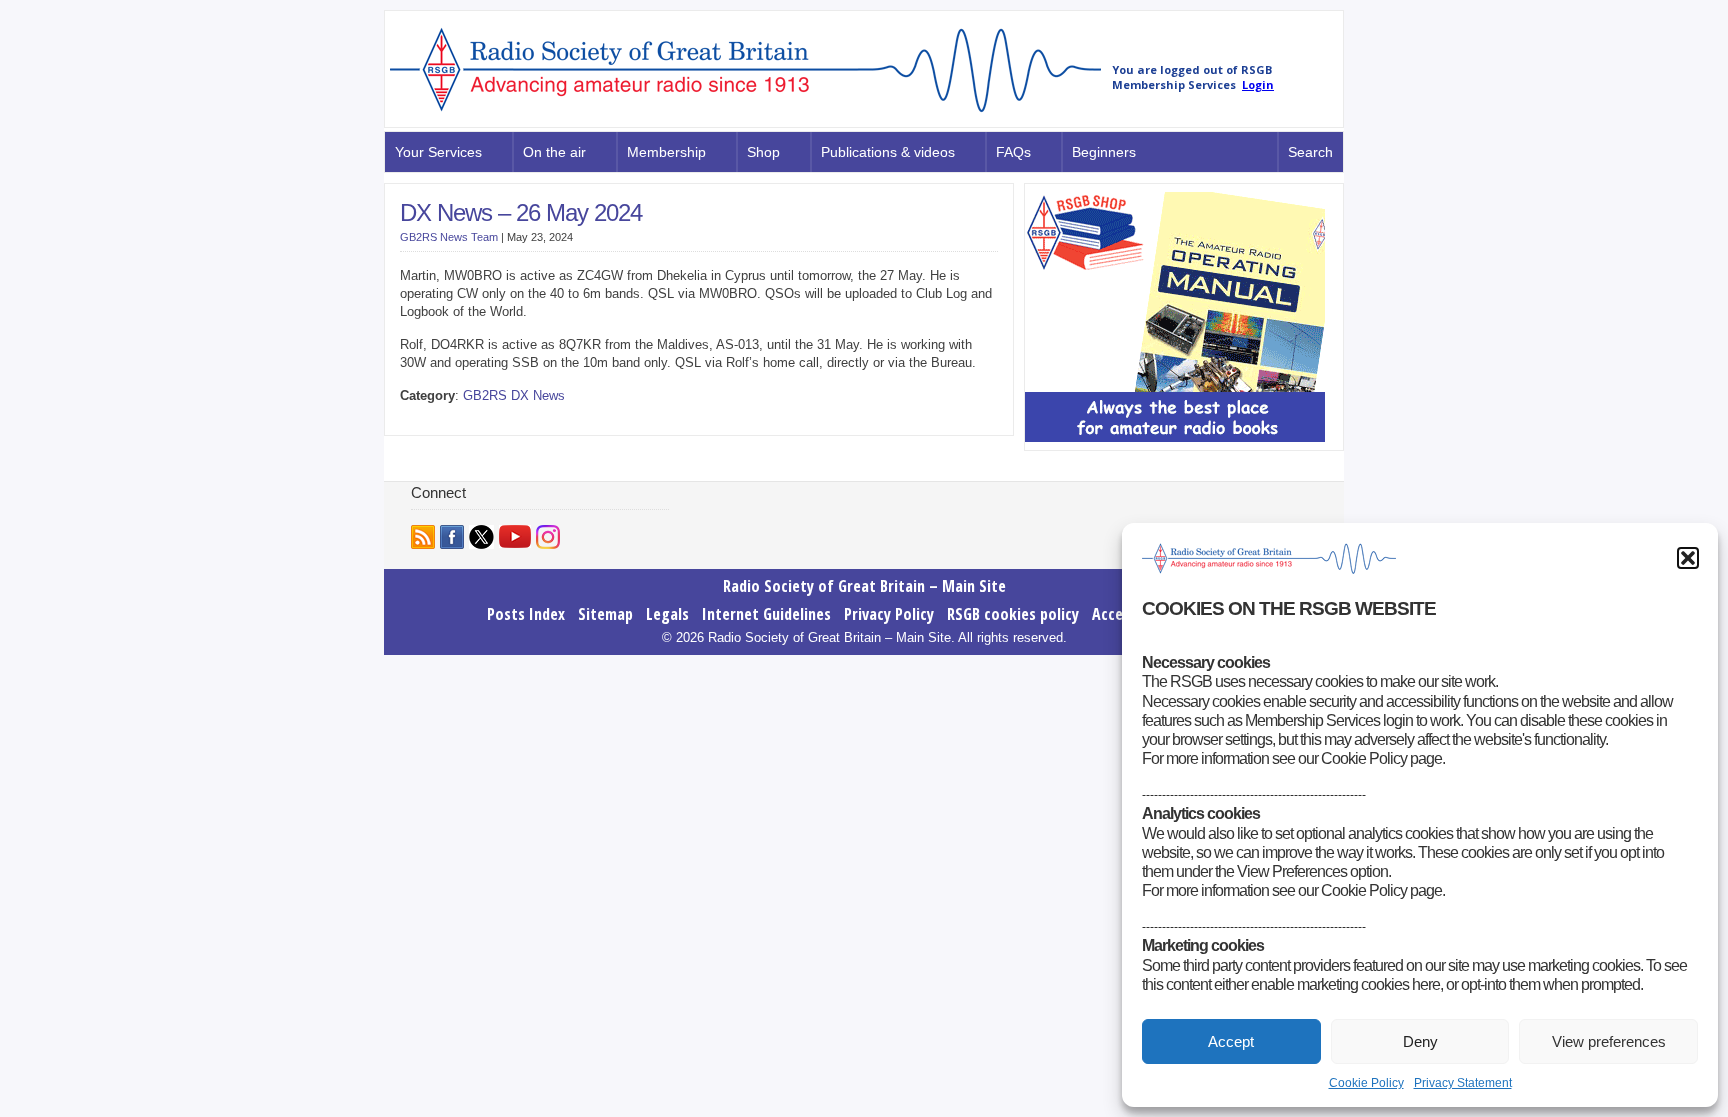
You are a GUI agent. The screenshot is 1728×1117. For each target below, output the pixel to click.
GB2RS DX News (514, 395)
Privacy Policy (889, 614)
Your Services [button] (438, 152)
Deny (1420, 1041)
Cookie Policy (1366, 1083)
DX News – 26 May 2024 (521, 212)
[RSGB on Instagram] (548, 537)
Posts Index (526, 614)
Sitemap (605, 614)
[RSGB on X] (481, 537)
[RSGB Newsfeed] (423, 537)
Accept (1231, 1041)
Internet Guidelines (766, 614)
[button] (1688, 558)
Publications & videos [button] (888, 152)
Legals (667, 614)
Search (1310, 152)
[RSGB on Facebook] (452, 537)
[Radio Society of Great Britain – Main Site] (745, 113)
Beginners (1104, 152)
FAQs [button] (1013, 152)
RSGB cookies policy (1013, 614)
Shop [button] (763, 152)
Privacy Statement (1463, 1083)
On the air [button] (554, 152)
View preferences (1609, 1041)
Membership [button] (666, 152)
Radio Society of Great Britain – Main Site (864, 586)
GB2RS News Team (449, 237)
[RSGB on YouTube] (515, 536)
